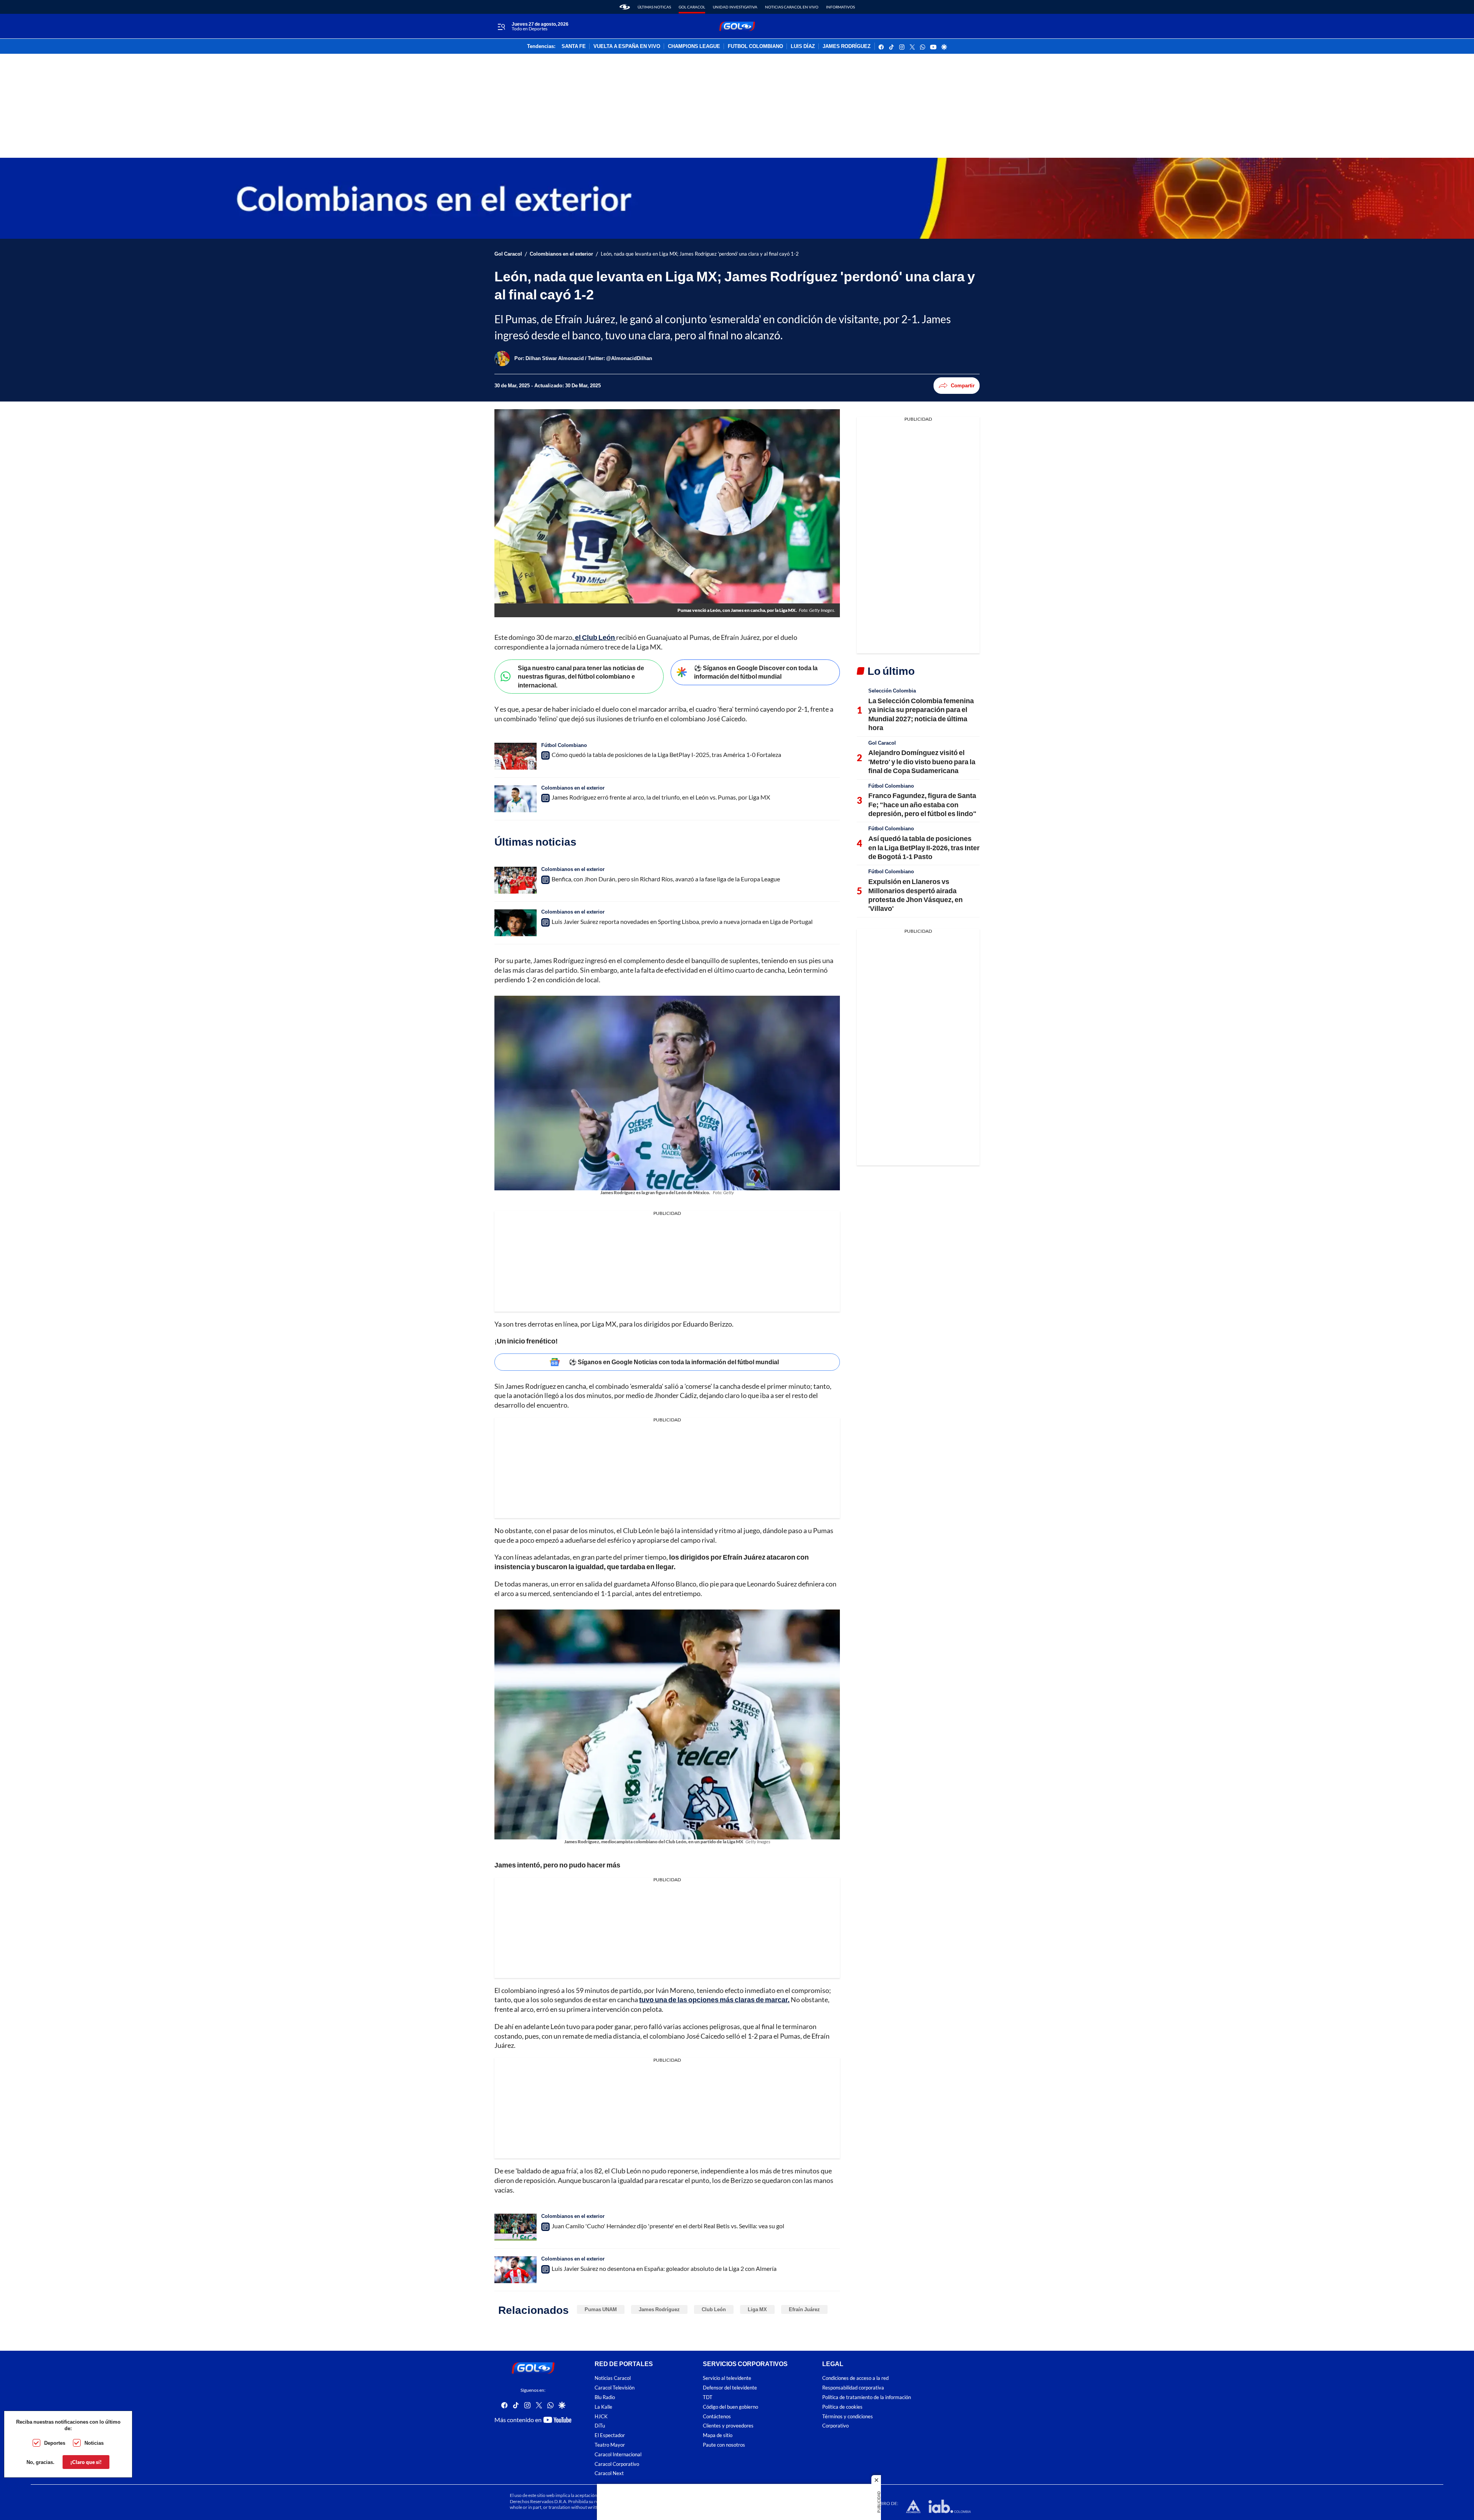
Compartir (963, 385)
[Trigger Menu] (501, 26)
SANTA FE (574, 46)
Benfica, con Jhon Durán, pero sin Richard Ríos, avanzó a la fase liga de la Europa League (666, 879)
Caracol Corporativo (617, 2464)
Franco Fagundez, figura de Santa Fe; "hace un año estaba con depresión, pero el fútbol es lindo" (922, 804)
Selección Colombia (892, 691)
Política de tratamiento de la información (867, 2397)
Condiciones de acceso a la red (855, 2379)
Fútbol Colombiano (564, 745)
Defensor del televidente (730, 2388)
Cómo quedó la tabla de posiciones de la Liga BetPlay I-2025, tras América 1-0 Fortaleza (666, 754)
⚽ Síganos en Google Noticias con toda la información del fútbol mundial (674, 1362)
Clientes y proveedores (728, 2426)
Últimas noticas (654, 7)
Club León (714, 2309)
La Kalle (603, 2407)
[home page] (625, 7)
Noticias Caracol (613, 2379)
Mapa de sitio (718, 2435)
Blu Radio (605, 2397)
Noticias (94, 2443)
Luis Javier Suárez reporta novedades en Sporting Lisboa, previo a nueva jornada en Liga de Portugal (682, 921)
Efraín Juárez (804, 2309)
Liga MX (757, 2309)
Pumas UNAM (601, 2309)
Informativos (840, 7)
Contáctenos (717, 2417)
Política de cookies (842, 2407)
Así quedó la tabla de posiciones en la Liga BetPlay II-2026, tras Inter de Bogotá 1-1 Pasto (924, 847)
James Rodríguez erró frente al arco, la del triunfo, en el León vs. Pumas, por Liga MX (661, 797)
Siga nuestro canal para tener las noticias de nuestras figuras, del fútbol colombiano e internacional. (581, 676)
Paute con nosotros (724, 2445)
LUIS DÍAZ (803, 46)
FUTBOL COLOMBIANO (755, 46)
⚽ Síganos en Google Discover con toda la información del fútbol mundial (756, 672)
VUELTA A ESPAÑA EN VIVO (627, 46)
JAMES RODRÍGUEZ (847, 46)
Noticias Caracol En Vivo (792, 7)
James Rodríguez (659, 2309)
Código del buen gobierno (730, 2407)
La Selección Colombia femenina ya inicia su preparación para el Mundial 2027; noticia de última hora (921, 714)
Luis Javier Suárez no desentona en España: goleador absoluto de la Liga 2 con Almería (664, 2268)
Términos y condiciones (848, 2417)
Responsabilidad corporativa (853, 2388)
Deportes (55, 2443)
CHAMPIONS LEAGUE (694, 46)
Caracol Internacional (618, 2455)
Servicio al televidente (727, 2379)
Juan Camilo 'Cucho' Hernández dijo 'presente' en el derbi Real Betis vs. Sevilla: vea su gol (668, 2226)
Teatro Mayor (610, 2445)
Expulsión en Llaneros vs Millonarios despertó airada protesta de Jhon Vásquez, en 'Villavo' (915, 895)
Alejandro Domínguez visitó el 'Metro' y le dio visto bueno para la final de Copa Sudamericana (922, 761)
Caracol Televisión (615, 2388)
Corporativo (835, 2426)
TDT (708, 2397)
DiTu (600, 2426)
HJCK (601, 2417)
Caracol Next (609, 2474)
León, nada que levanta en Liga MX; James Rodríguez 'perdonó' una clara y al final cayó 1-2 (700, 254)
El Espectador (610, 2435)
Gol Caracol (692, 7)
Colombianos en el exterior (561, 254)
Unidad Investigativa (735, 7)
